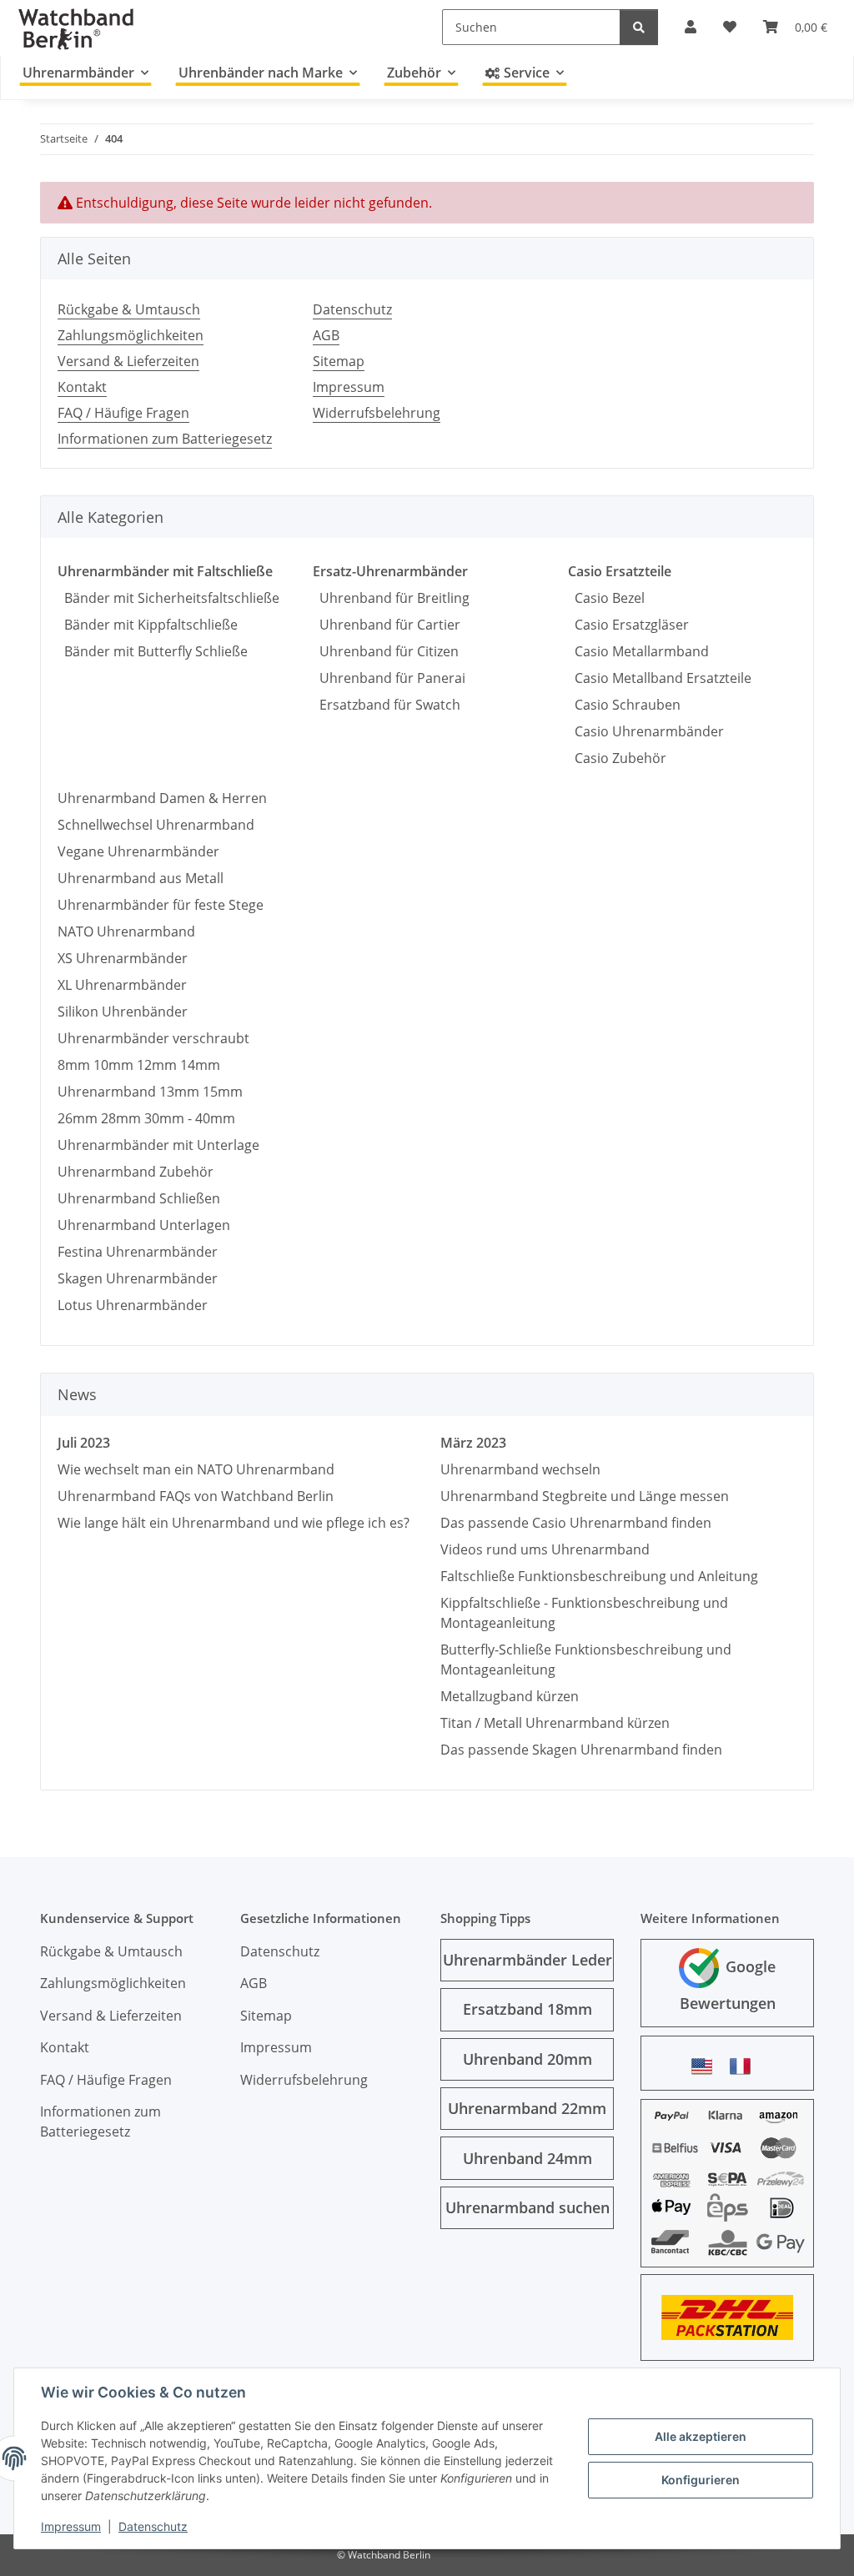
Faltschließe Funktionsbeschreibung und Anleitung (599, 1576)
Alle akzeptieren (701, 2436)
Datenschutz (153, 2526)
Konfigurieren (701, 2480)
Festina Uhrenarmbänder (138, 1252)
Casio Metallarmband (638, 651)
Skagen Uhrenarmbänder (138, 1278)
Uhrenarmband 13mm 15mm (150, 1092)
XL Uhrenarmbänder (122, 985)
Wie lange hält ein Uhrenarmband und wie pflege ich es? (234, 1523)
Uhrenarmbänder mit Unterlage (158, 1145)
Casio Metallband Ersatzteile (660, 678)
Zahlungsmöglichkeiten (131, 335)
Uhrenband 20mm (527, 2059)
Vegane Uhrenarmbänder (138, 851)
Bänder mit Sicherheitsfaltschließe (168, 598)
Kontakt (82, 387)
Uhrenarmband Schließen (139, 1198)
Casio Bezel (606, 598)
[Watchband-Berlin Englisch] (706, 2066)
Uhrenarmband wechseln (520, 1469)
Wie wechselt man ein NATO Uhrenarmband (196, 1469)
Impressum (71, 2526)
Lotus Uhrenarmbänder (133, 1305)
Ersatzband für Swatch (387, 705)
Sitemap (339, 361)
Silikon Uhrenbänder (123, 1012)
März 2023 (473, 1443)
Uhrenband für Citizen (386, 651)
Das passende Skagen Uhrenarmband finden (581, 1750)
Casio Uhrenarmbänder (646, 731)
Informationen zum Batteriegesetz (165, 439)
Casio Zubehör (617, 758)
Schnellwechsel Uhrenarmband (156, 825)
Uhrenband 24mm (527, 2158)
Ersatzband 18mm (527, 2009)
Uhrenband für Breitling (391, 598)
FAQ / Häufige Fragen (123, 413)
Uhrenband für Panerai (389, 678)
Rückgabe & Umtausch (129, 309)
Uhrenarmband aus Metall (141, 878)
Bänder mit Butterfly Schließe (153, 651)
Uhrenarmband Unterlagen (144, 1225)
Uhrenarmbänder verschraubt (153, 1038)
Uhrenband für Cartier (387, 625)
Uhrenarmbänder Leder (527, 1960)
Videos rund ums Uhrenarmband (545, 1549)
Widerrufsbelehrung (377, 413)
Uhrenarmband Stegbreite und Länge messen (585, 1496)
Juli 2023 (84, 1443)
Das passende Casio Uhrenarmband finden (576, 1523)
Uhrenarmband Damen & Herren (162, 798)
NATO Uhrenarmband (126, 931)
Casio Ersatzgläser (628, 625)
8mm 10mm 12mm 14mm (139, 1065)
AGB (326, 335)
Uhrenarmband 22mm (527, 2108)
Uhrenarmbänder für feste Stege (161, 905)
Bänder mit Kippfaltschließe (148, 625)
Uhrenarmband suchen (527, 2207)
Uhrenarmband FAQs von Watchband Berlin (196, 1496)
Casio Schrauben (624, 705)
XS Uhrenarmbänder (123, 958)
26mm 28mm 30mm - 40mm (146, 1118)
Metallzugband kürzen (510, 1696)
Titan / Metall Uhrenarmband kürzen (555, 1723)
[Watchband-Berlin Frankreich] (745, 2066)
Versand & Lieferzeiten (128, 361)
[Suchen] (639, 27)
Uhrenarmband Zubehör (136, 1172)
